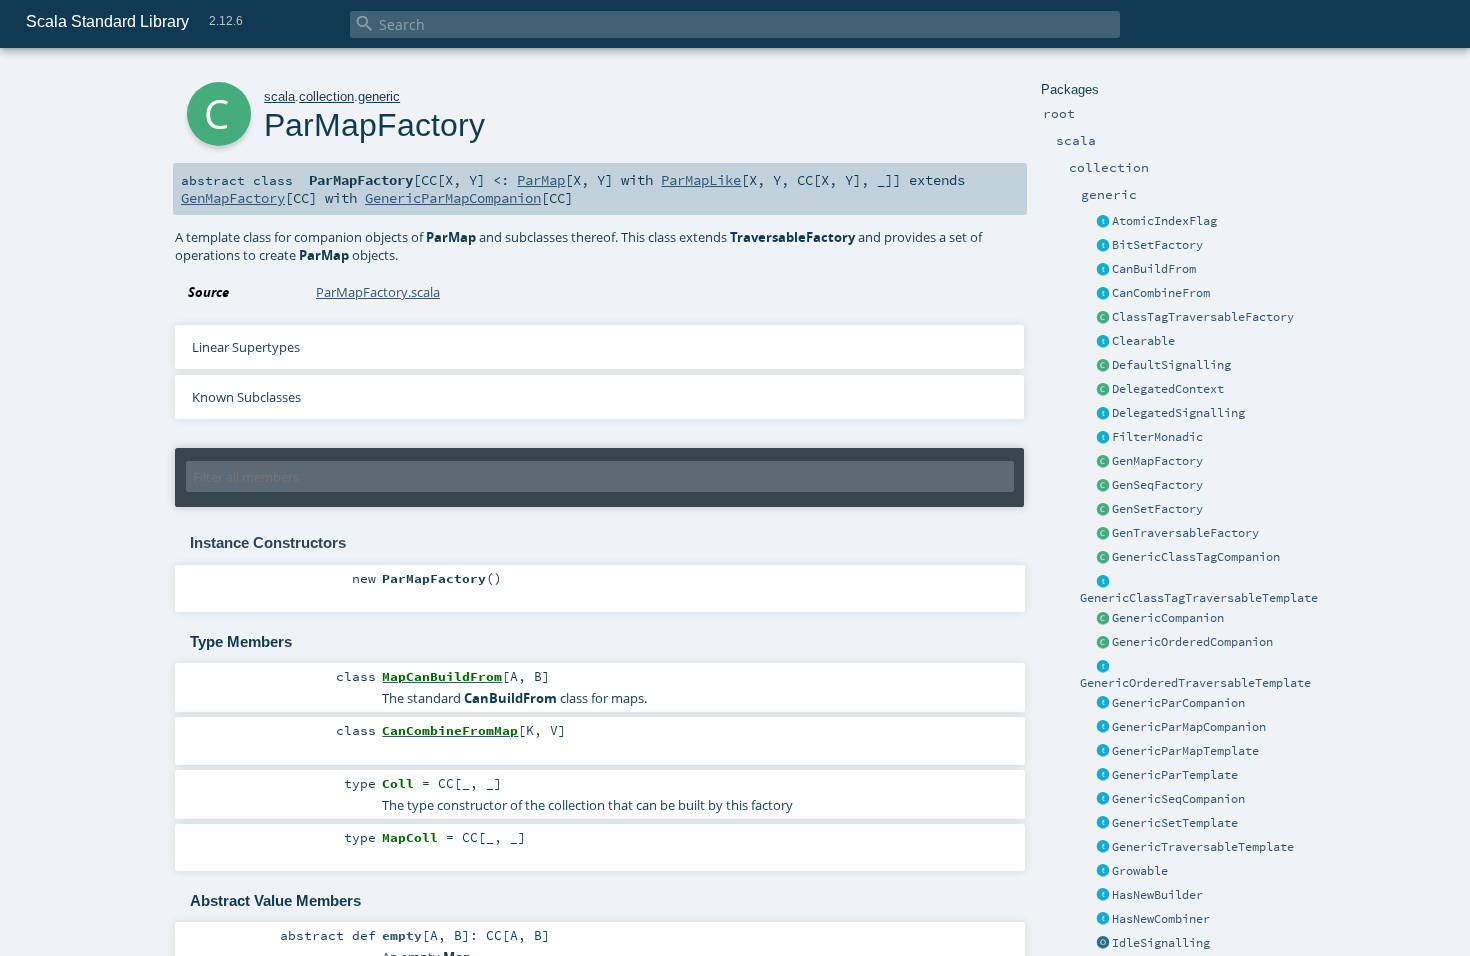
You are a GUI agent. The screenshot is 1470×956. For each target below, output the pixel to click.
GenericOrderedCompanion (1192, 642)
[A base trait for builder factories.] (1103, 270)
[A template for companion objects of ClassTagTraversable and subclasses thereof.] (1103, 318)
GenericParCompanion (1178, 703)
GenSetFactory (1157, 509)
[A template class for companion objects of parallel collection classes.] (1103, 704)
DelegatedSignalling (1178, 413)
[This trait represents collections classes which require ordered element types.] (1103, 667)
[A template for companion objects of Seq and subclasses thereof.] (1103, 486)
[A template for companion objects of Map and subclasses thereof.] (1103, 462)
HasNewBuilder (1157, 895)
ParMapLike (701, 180)
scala (279, 96)
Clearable (1143, 341)
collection (326, 96)
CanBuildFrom (1154, 269)
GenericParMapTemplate (1185, 751)
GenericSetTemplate (1175, 823)
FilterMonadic (1157, 437)
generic (379, 96)
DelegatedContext (1168, 389)
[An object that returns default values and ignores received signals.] (1103, 944)
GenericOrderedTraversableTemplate (1195, 683)
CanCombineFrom (1161, 293)
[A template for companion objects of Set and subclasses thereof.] (1103, 510)
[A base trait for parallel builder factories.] (1103, 294)
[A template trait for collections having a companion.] (1103, 776)
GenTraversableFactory (1185, 533)
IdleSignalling (1161, 943)
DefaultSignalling (1171, 365)
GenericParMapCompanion (1189, 727)
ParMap (541, 180)
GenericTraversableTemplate (1203, 847)
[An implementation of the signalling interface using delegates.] (1103, 414)
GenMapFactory (1157, 461)
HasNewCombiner (1161, 919)
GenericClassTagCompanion (1196, 557)
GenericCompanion (1168, 618)
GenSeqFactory (1157, 485)
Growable (1140, 871)
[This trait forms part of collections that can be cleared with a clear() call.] (1103, 342)
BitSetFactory (1157, 245)
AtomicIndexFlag (1164, 221)
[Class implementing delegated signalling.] (1103, 390)
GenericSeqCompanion (1178, 799)
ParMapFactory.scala (378, 292)
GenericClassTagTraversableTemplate (1199, 598)
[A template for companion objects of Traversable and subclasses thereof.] (1103, 534)
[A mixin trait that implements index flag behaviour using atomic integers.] (1103, 222)
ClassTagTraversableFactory (1203, 317)
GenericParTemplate (1175, 775)
